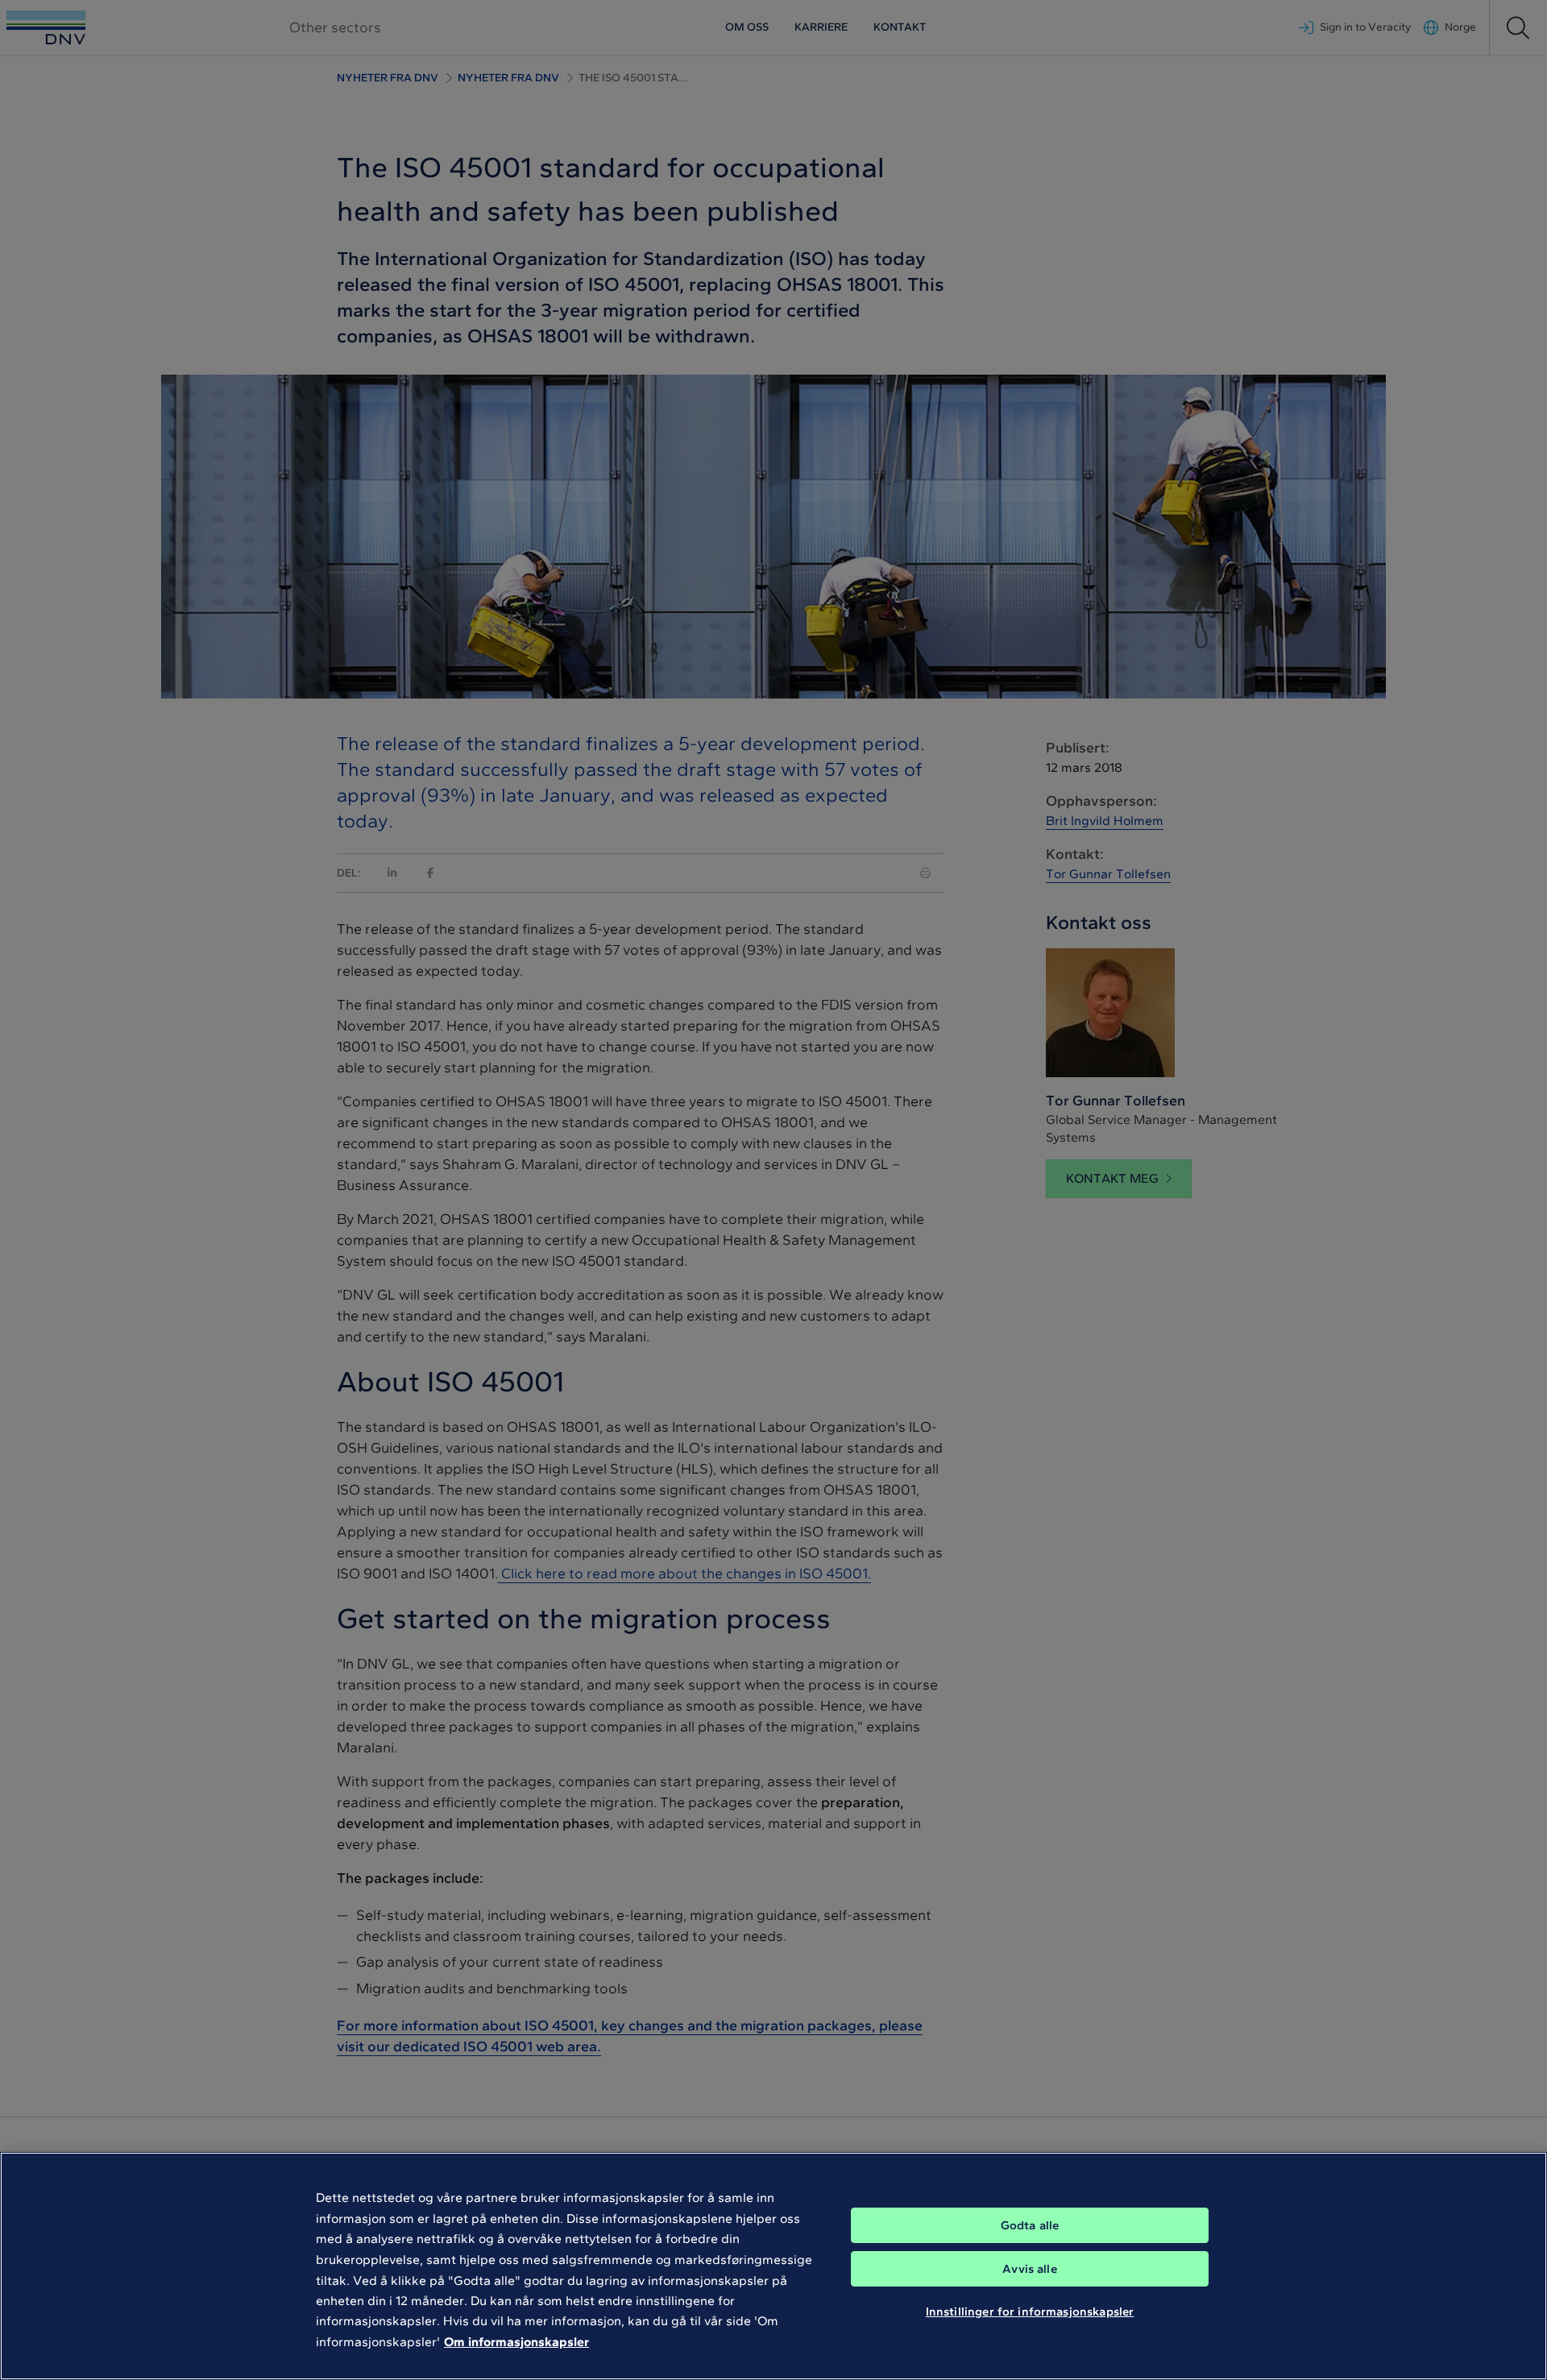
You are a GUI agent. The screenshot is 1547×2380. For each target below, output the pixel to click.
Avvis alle (1030, 2269)
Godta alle (1030, 2225)
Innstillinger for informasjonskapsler (1030, 2312)
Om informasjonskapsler (516, 2342)
